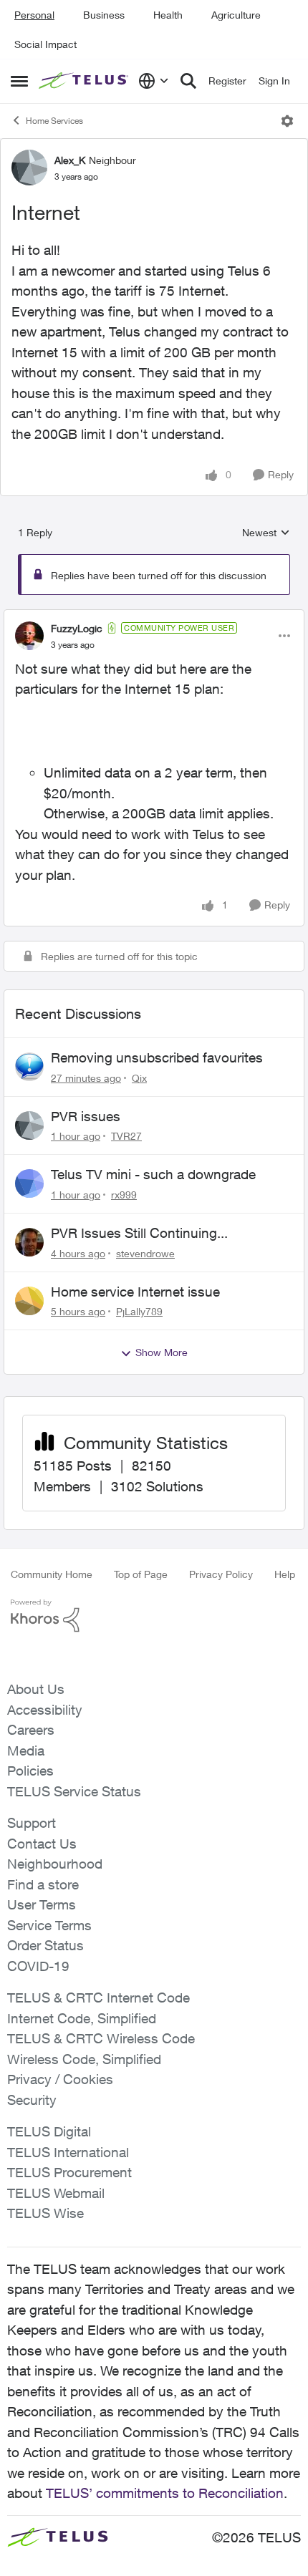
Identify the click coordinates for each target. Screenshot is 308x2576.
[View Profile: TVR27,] (29, 1125)
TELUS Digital (49, 2131)
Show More (162, 1352)
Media (26, 1751)
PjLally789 (139, 1311)
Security (32, 2100)
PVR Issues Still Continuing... (139, 1233)
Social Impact (45, 44)
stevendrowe (145, 1253)
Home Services (54, 121)
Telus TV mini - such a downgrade (153, 1174)
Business (104, 15)
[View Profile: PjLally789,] (29, 1301)
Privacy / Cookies (60, 2079)
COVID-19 (38, 1966)
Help (285, 1574)
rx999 (124, 1195)
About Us (36, 1689)
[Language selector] (154, 81)
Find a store (43, 1884)
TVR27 (126, 1136)
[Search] (188, 81)
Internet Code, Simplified (82, 2018)
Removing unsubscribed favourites (157, 1057)
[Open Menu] (287, 121)
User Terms (42, 1904)
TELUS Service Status (74, 1791)
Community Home (52, 1574)
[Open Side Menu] (19, 81)
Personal (34, 15)
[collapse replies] (154, 616)
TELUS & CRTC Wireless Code (101, 2038)
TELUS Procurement (69, 2172)
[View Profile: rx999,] (29, 1183)
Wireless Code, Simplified (84, 2059)
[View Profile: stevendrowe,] (29, 1242)
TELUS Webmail (56, 2193)
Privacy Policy (221, 1574)
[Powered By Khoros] (154, 1616)
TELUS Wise (45, 2213)
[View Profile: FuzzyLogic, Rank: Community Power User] (29, 636)
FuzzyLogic (77, 628)
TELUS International (68, 2152)
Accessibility (45, 1710)
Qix (139, 1078)
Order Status (45, 1945)
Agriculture (236, 15)
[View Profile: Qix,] (29, 1067)
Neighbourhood (55, 1864)
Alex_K (70, 160)
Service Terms (49, 1925)
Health (168, 15)
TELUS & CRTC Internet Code (98, 1998)
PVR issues (86, 1116)
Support (32, 1823)
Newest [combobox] (266, 533)
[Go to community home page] (85, 81)
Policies (30, 1771)
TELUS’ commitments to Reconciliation (165, 2493)
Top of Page (141, 1574)
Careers (31, 1730)
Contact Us (42, 1844)
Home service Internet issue (135, 1292)
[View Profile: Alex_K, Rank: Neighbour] (29, 168)
